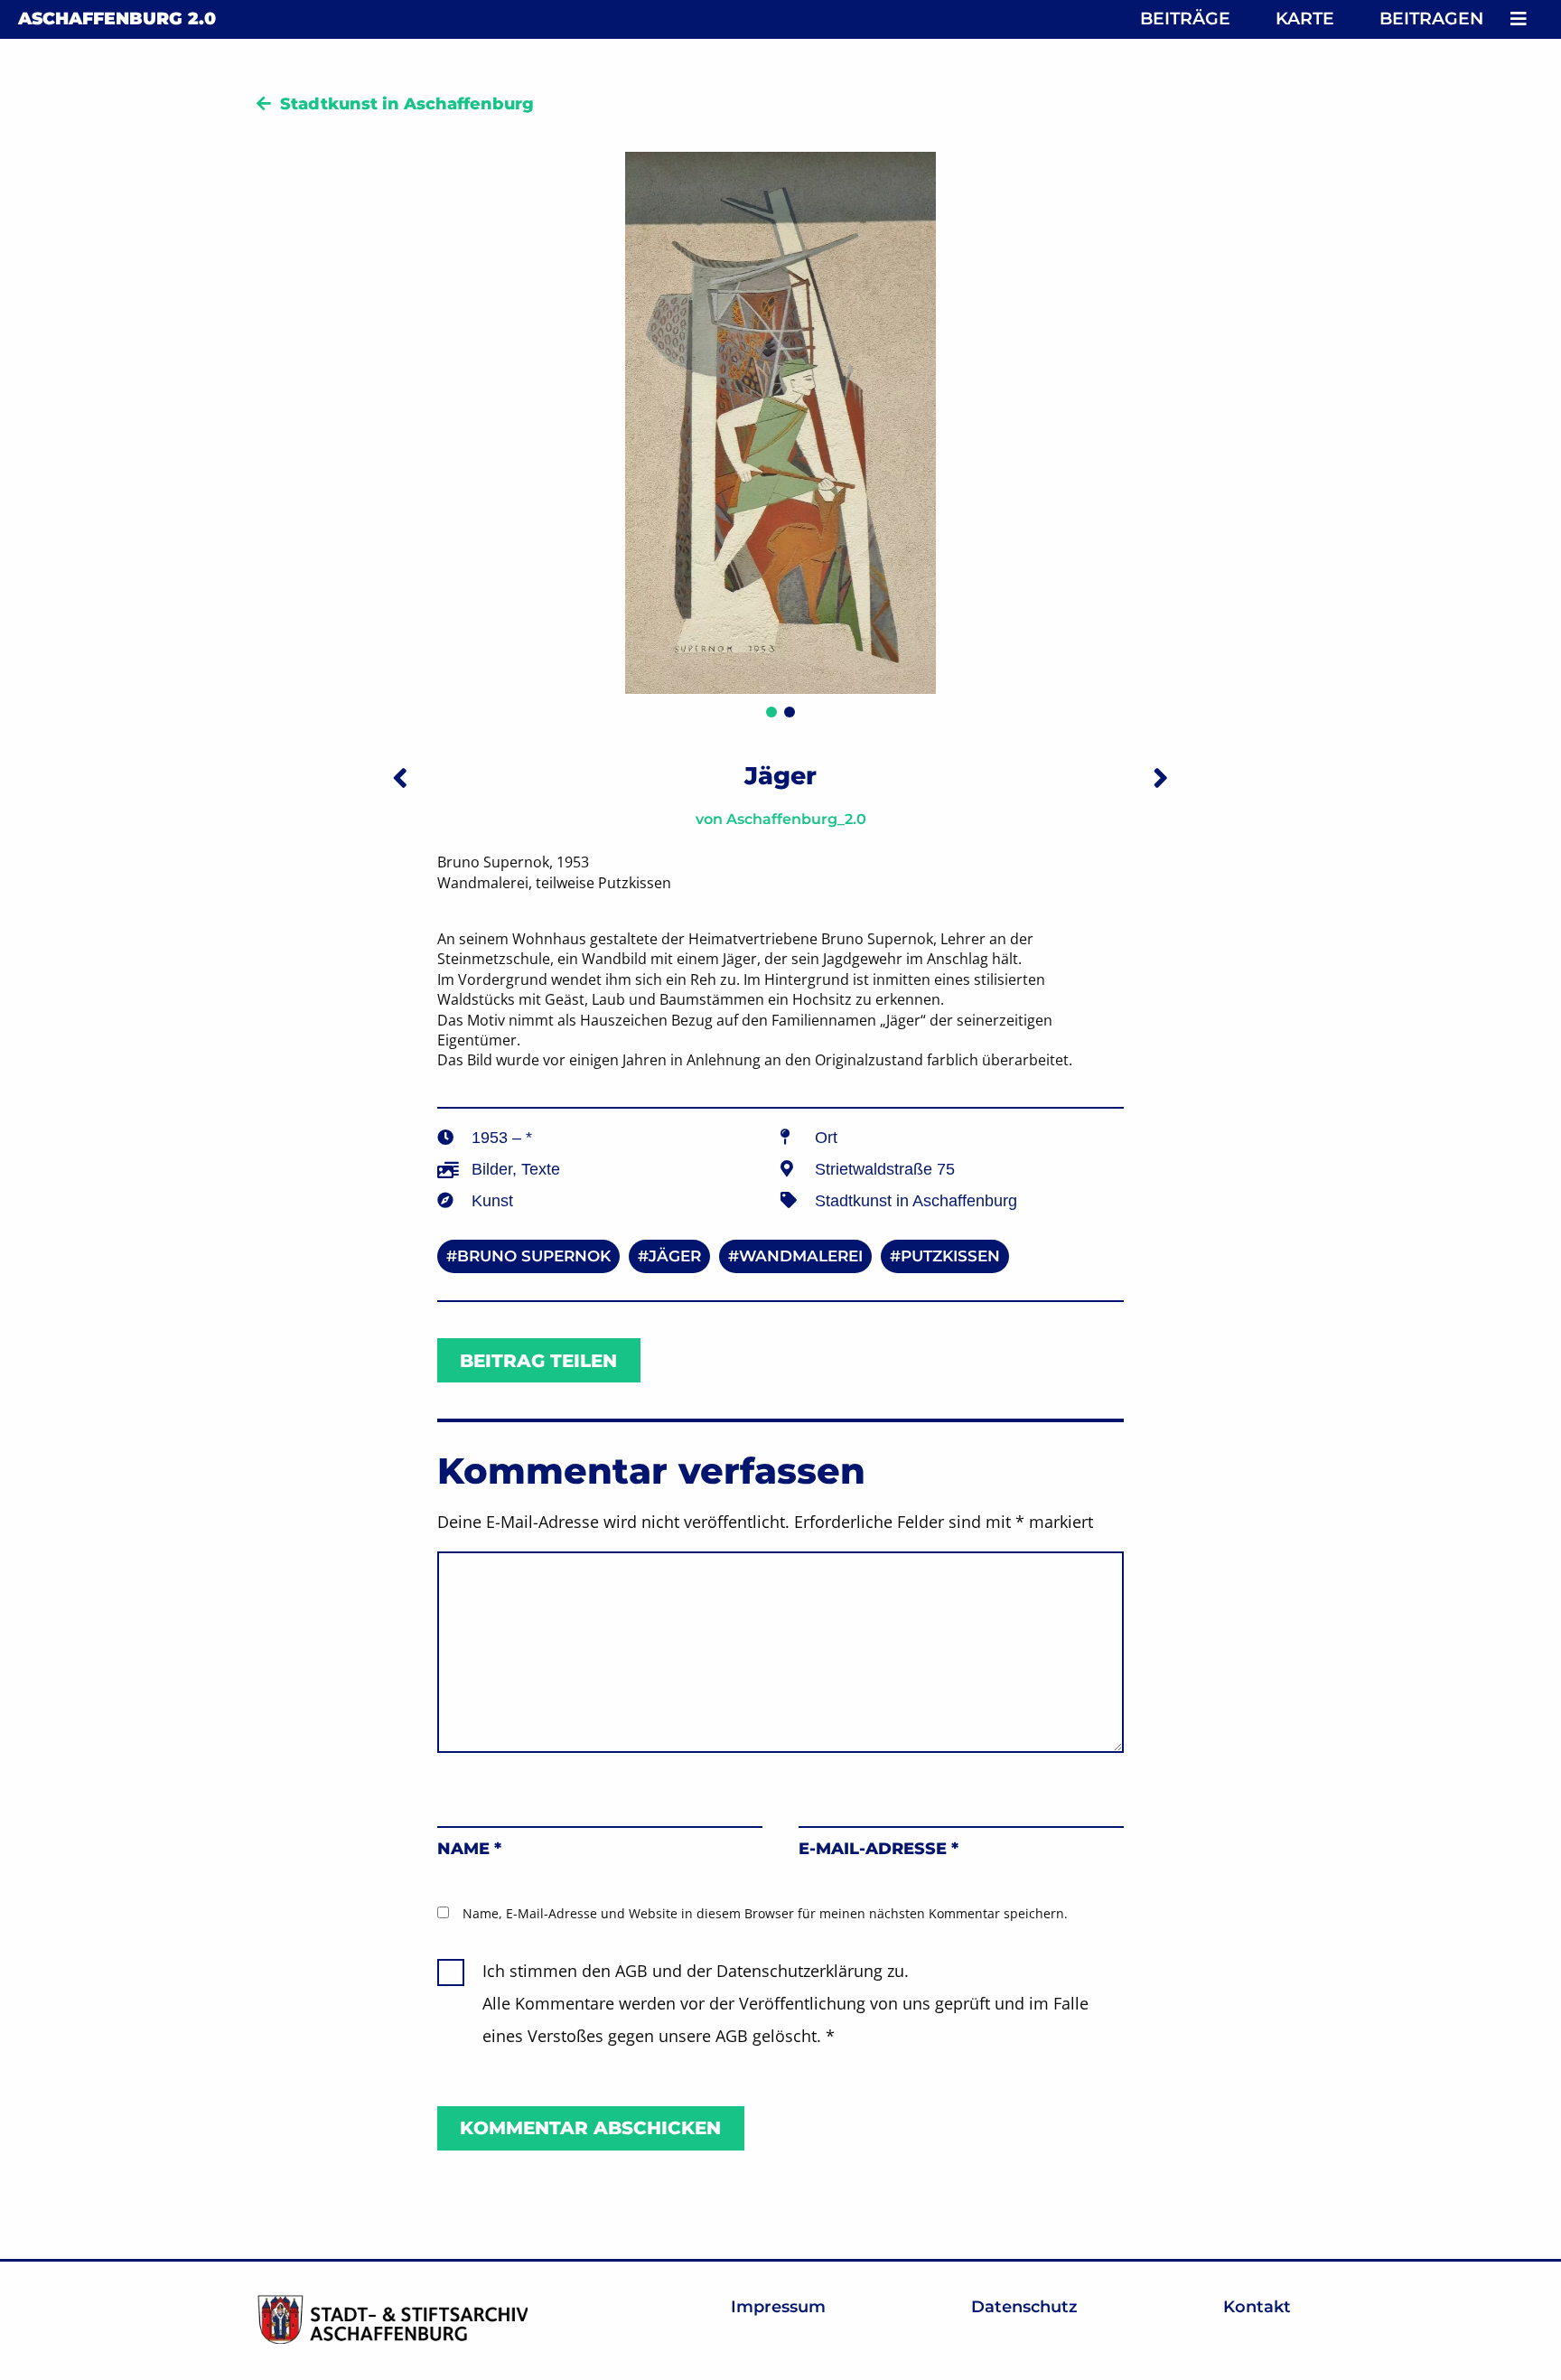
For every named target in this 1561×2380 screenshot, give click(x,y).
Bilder (492, 1169)
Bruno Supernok (534, 1256)
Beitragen (1431, 19)
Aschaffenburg (117, 19)
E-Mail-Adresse (879, 1849)
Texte (541, 1169)
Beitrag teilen (538, 1361)
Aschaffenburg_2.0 (796, 819)
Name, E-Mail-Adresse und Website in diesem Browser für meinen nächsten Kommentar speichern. (765, 1913)
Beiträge (1185, 19)
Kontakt (1257, 2307)
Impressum (778, 2307)
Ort (826, 1138)
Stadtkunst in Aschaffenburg (407, 104)
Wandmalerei (801, 1256)
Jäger (675, 1256)
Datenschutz (1024, 2307)
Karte (1305, 19)
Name (469, 1849)
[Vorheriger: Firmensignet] (400, 778)
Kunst (492, 1201)
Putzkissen (950, 1256)
